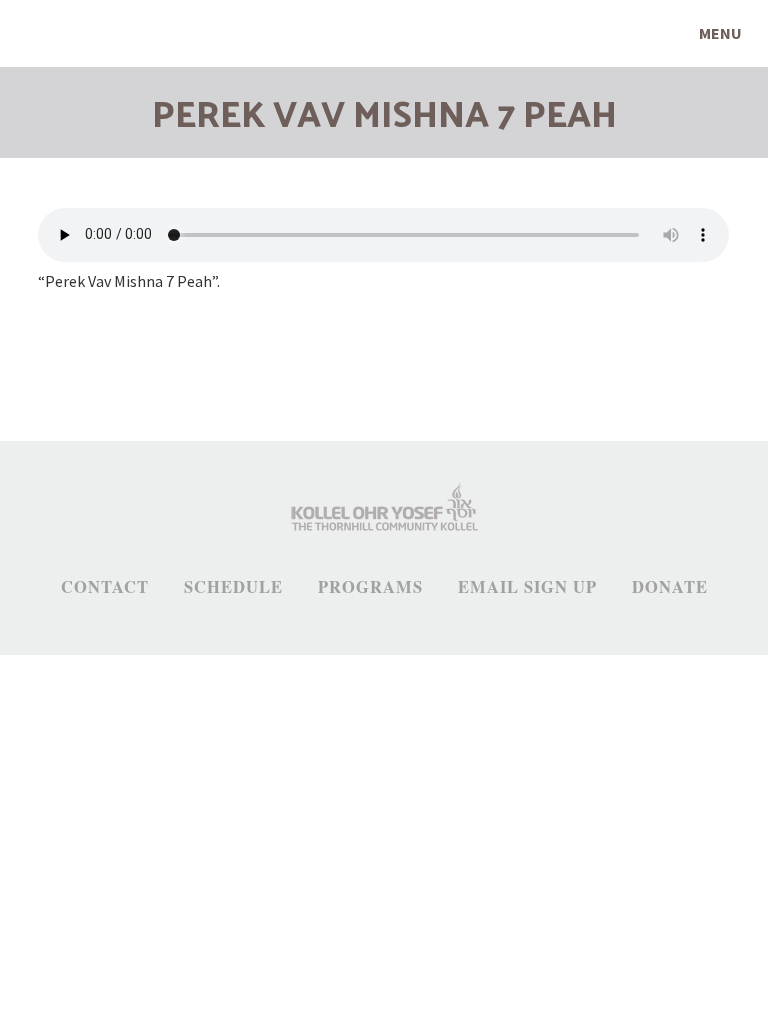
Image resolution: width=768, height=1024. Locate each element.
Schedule (233, 587)
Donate (670, 587)
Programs (370, 587)
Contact (105, 587)
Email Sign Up (527, 587)
